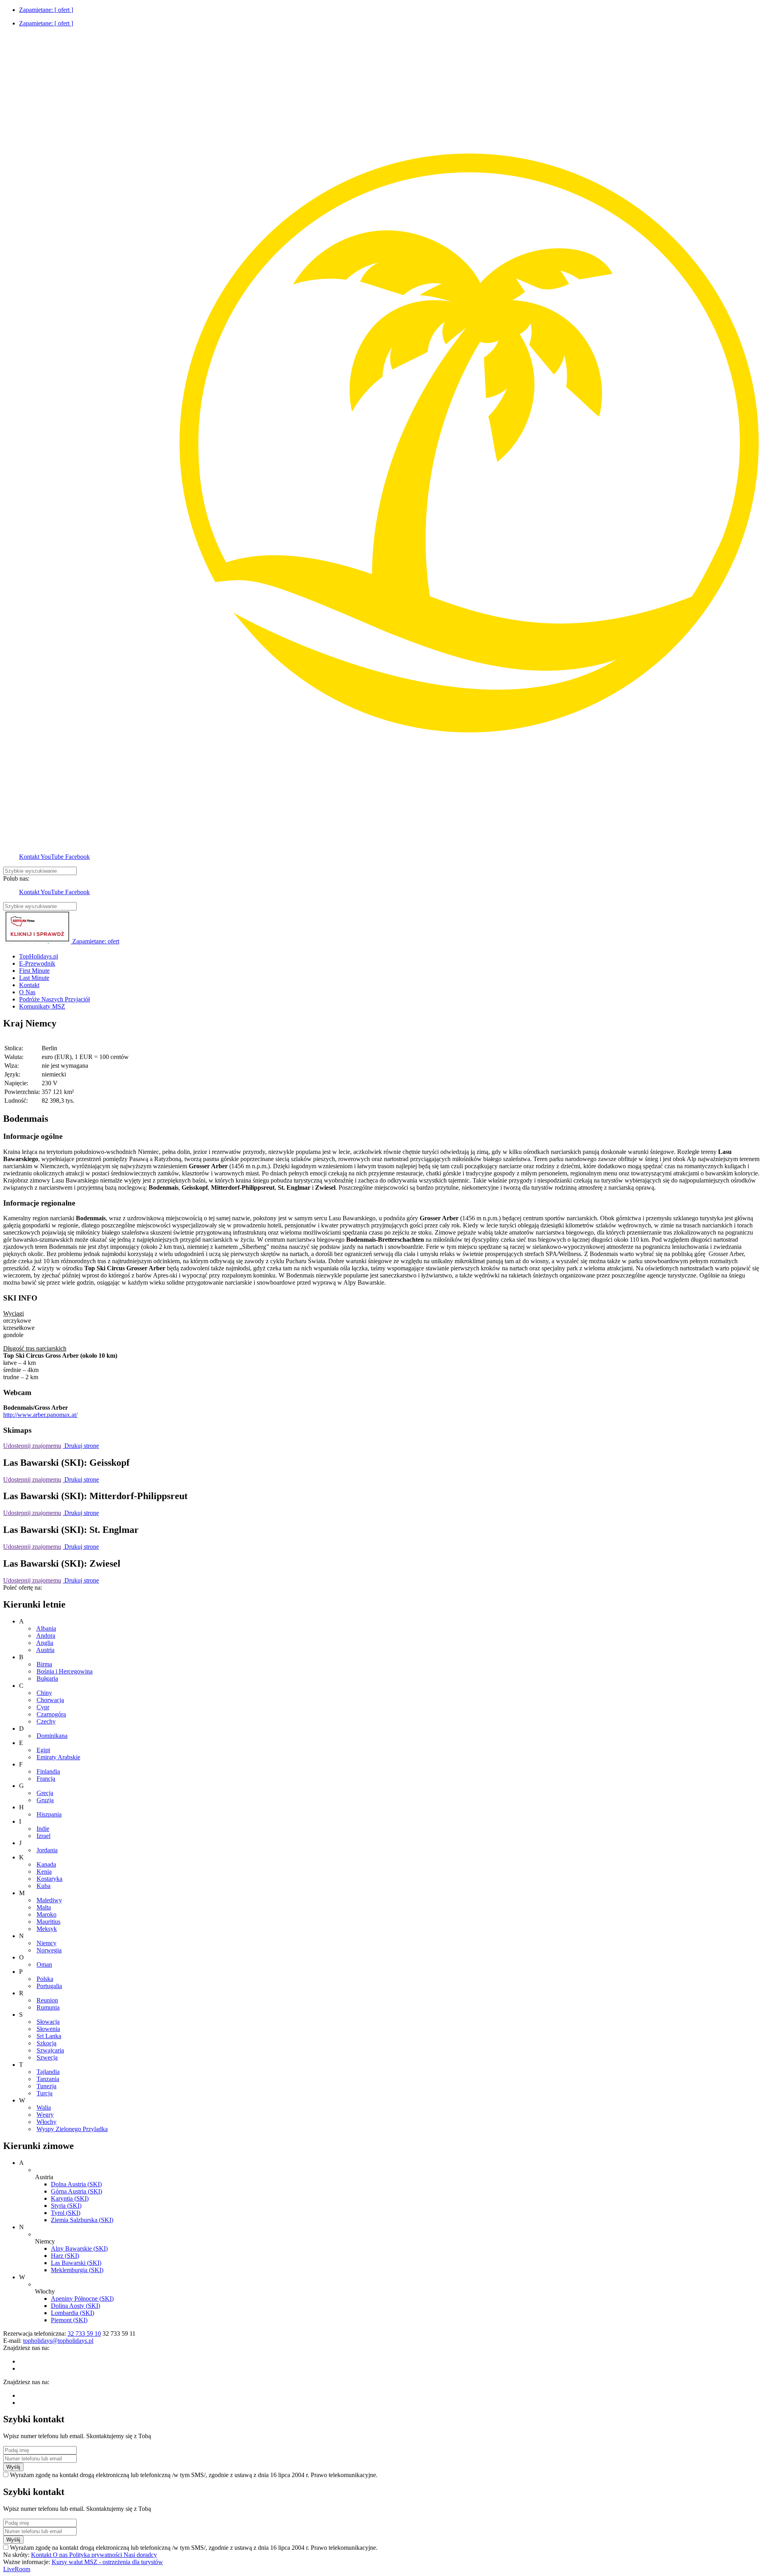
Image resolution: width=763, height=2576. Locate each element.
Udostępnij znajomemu (32, 1446)
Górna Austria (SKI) (76, 2191)
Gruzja (45, 1800)
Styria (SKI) (66, 2206)
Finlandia (48, 1771)
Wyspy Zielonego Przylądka (72, 2129)
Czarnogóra (51, 1714)
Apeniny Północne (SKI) (82, 2299)
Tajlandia (48, 2072)
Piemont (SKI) (69, 2320)
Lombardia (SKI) (73, 2313)
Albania (46, 1628)
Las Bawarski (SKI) (76, 2263)
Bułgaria (47, 1678)
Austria (45, 1650)
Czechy (46, 1721)
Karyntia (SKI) (70, 2198)
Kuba (44, 1886)
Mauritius (48, 1922)
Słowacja (48, 2022)
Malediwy (49, 1900)
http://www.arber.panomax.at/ (40, 1415)
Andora (46, 1636)
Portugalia (49, 1986)
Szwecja (47, 2057)
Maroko (46, 1914)
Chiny (44, 1693)
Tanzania (48, 2079)
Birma (44, 1664)
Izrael (44, 1836)
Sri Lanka (49, 2036)
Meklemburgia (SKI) (77, 2270)
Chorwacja (50, 1700)
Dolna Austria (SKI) (76, 2184)
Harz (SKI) (65, 2256)
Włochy (46, 2122)
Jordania (47, 1850)
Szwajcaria (50, 2050)
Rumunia (48, 2007)
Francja (46, 1779)
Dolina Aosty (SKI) (76, 2306)
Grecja (45, 1793)
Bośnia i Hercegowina (65, 1671)
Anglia (45, 1643)
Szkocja (46, 2043)
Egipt (43, 1750)
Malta (44, 1907)
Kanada (46, 1864)
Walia (44, 2107)
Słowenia (48, 2029)
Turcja (45, 2093)
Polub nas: (16, 878)
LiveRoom (17, 2569)
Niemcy (46, 1943)
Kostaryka (49, 1879)
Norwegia (49, 1950)
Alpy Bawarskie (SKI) (79, 2248)
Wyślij (13, 2467)
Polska (45, 1979)
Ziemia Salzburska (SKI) (82, 2220)
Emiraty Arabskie (58, 1757)
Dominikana (52, 1736)
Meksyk (47, 1929)
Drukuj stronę (81, 1446)
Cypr (43, 1707)
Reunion (47, 2000)
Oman (44, 1964)
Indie (43, 1829)
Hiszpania (49, 1814)
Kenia (44, 1872)
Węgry (45, 2115)
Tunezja (46, 2086)
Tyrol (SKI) (66, 2213)
